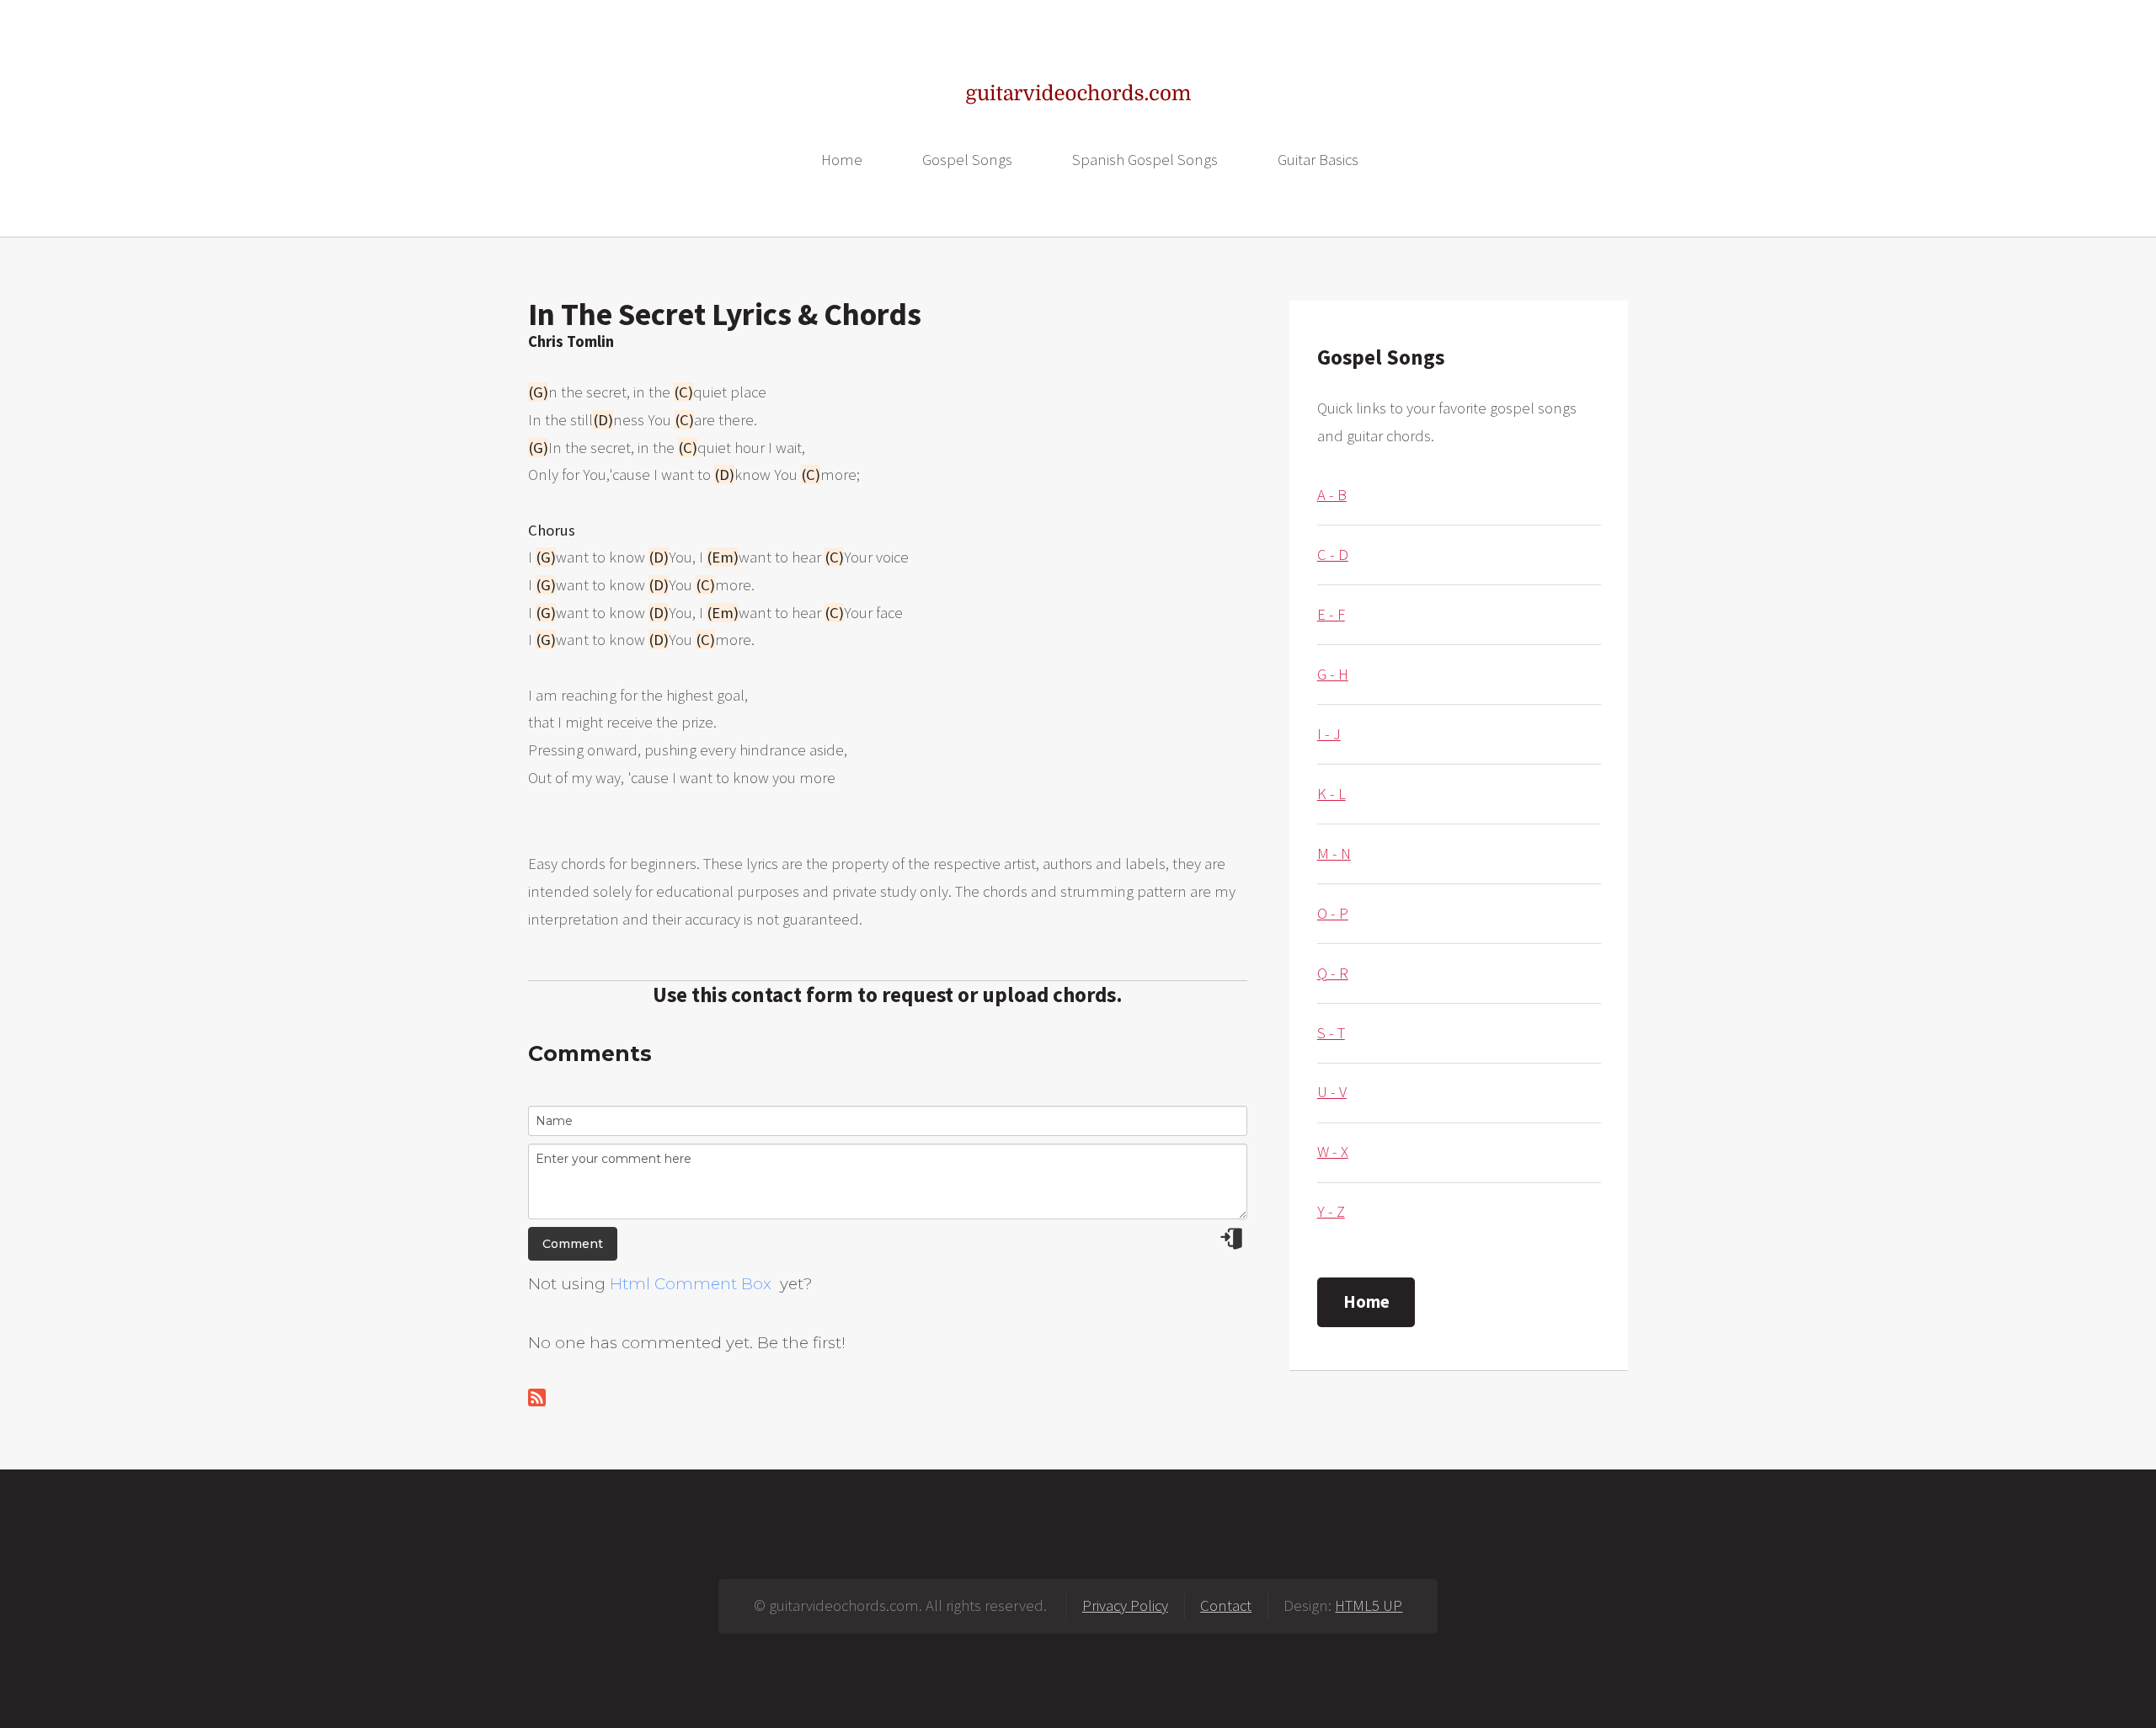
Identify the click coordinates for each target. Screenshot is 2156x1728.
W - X (1333, 1152)
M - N (1334, 853)
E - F (1331, 614)
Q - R (1333, 973)
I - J (1329, 734)
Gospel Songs (967, 160)
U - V (1332, 1092)
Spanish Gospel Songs (1145, 160)
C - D (1333, 555)
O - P (1333, 913)
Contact (1226, 1605)
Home (842, 160)
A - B (1332, 495)
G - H (1333, 674)
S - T (1331, 1033)
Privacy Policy (1125, 1605)
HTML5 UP (1369, 1605)
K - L (1331, 794)
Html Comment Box (691, 1284)
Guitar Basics (1318, 160)
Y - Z (1331, 1211)
